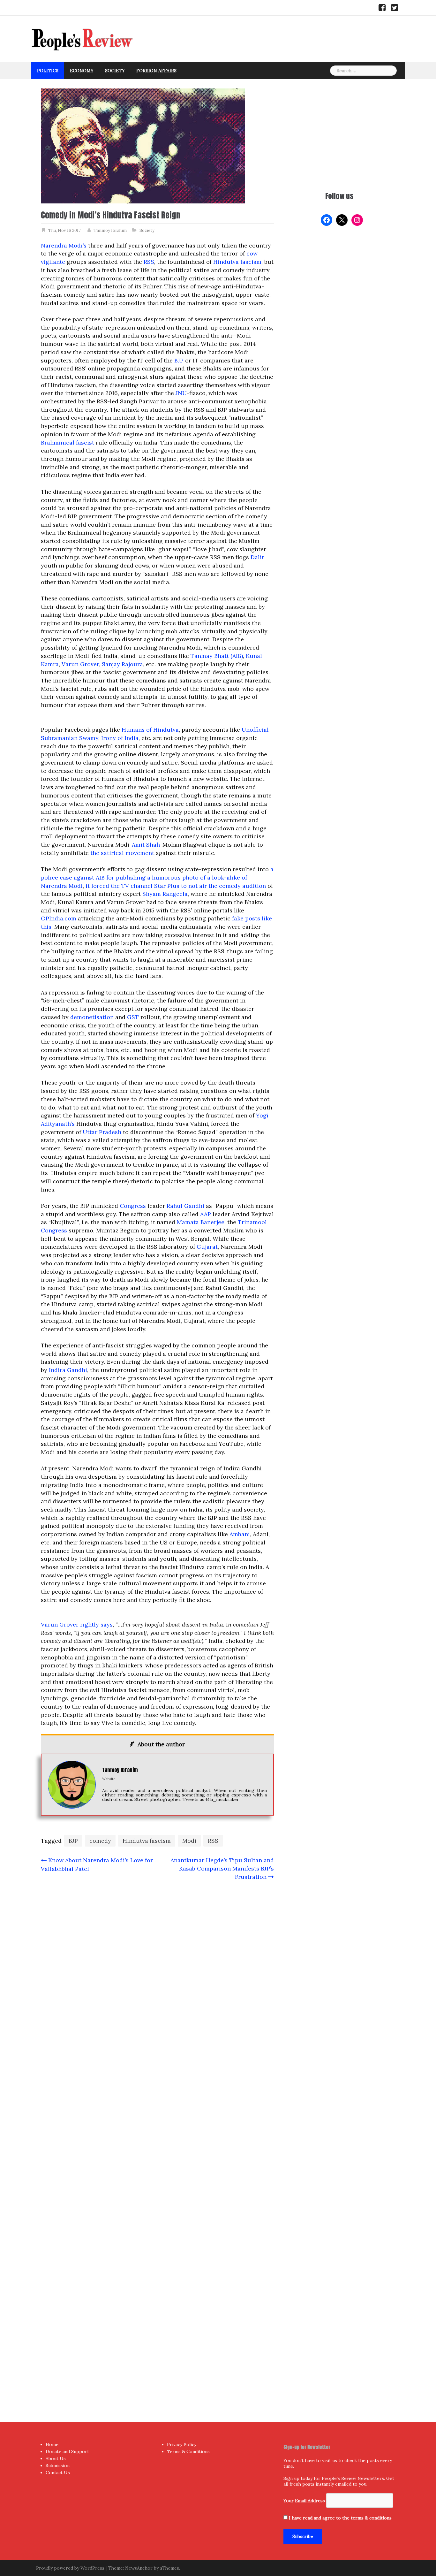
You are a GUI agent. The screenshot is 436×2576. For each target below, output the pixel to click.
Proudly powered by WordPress (70, 2568)
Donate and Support (67, 2451)
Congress (133, 1206)
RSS (149, 262)
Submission (58, 2465)
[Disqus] (157, 2138)
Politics (48, 71)
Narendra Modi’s (64, 245)
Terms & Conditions (188, 2451)
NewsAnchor (139, 2568)
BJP (179, 360)
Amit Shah (146, 845)
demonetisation (92, 1017)
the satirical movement (122, 853)
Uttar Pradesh (102, 1132)
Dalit (257, 557)
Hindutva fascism (237, 262)
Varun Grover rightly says (77, 1624)
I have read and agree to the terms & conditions (340, 2518)
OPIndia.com (59, 918)
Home (52, 2444)
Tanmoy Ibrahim (110, 230)
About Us (56, 2458)
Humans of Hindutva (150, 730)
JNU (181, 393)
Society (115, 71)
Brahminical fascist (68, 442)
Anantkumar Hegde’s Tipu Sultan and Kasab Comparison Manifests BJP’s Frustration (222, 1868)
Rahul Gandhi (185, 1206)
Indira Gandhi (68, 1370)
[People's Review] (82, 39)
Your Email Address (304, 2501)
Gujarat (207, 1247)
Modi (189, 1841)
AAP (206, 1214)
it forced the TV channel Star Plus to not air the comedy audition (176, 886)
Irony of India (120, 738)
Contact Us (58, 2473)
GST (133, 1017)
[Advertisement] (339, 133)
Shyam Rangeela (165, 894)
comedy (100, 1841)
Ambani (240, 1534)
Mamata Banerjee (201, 1222)
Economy (82, 71)
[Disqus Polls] (157, 1970)
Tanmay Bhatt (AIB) (217, 656)
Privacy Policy (182, 2444)
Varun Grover (80, 664)
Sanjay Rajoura (122, 664)
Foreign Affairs (156, 71)
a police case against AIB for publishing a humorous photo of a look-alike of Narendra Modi (157, 877)
